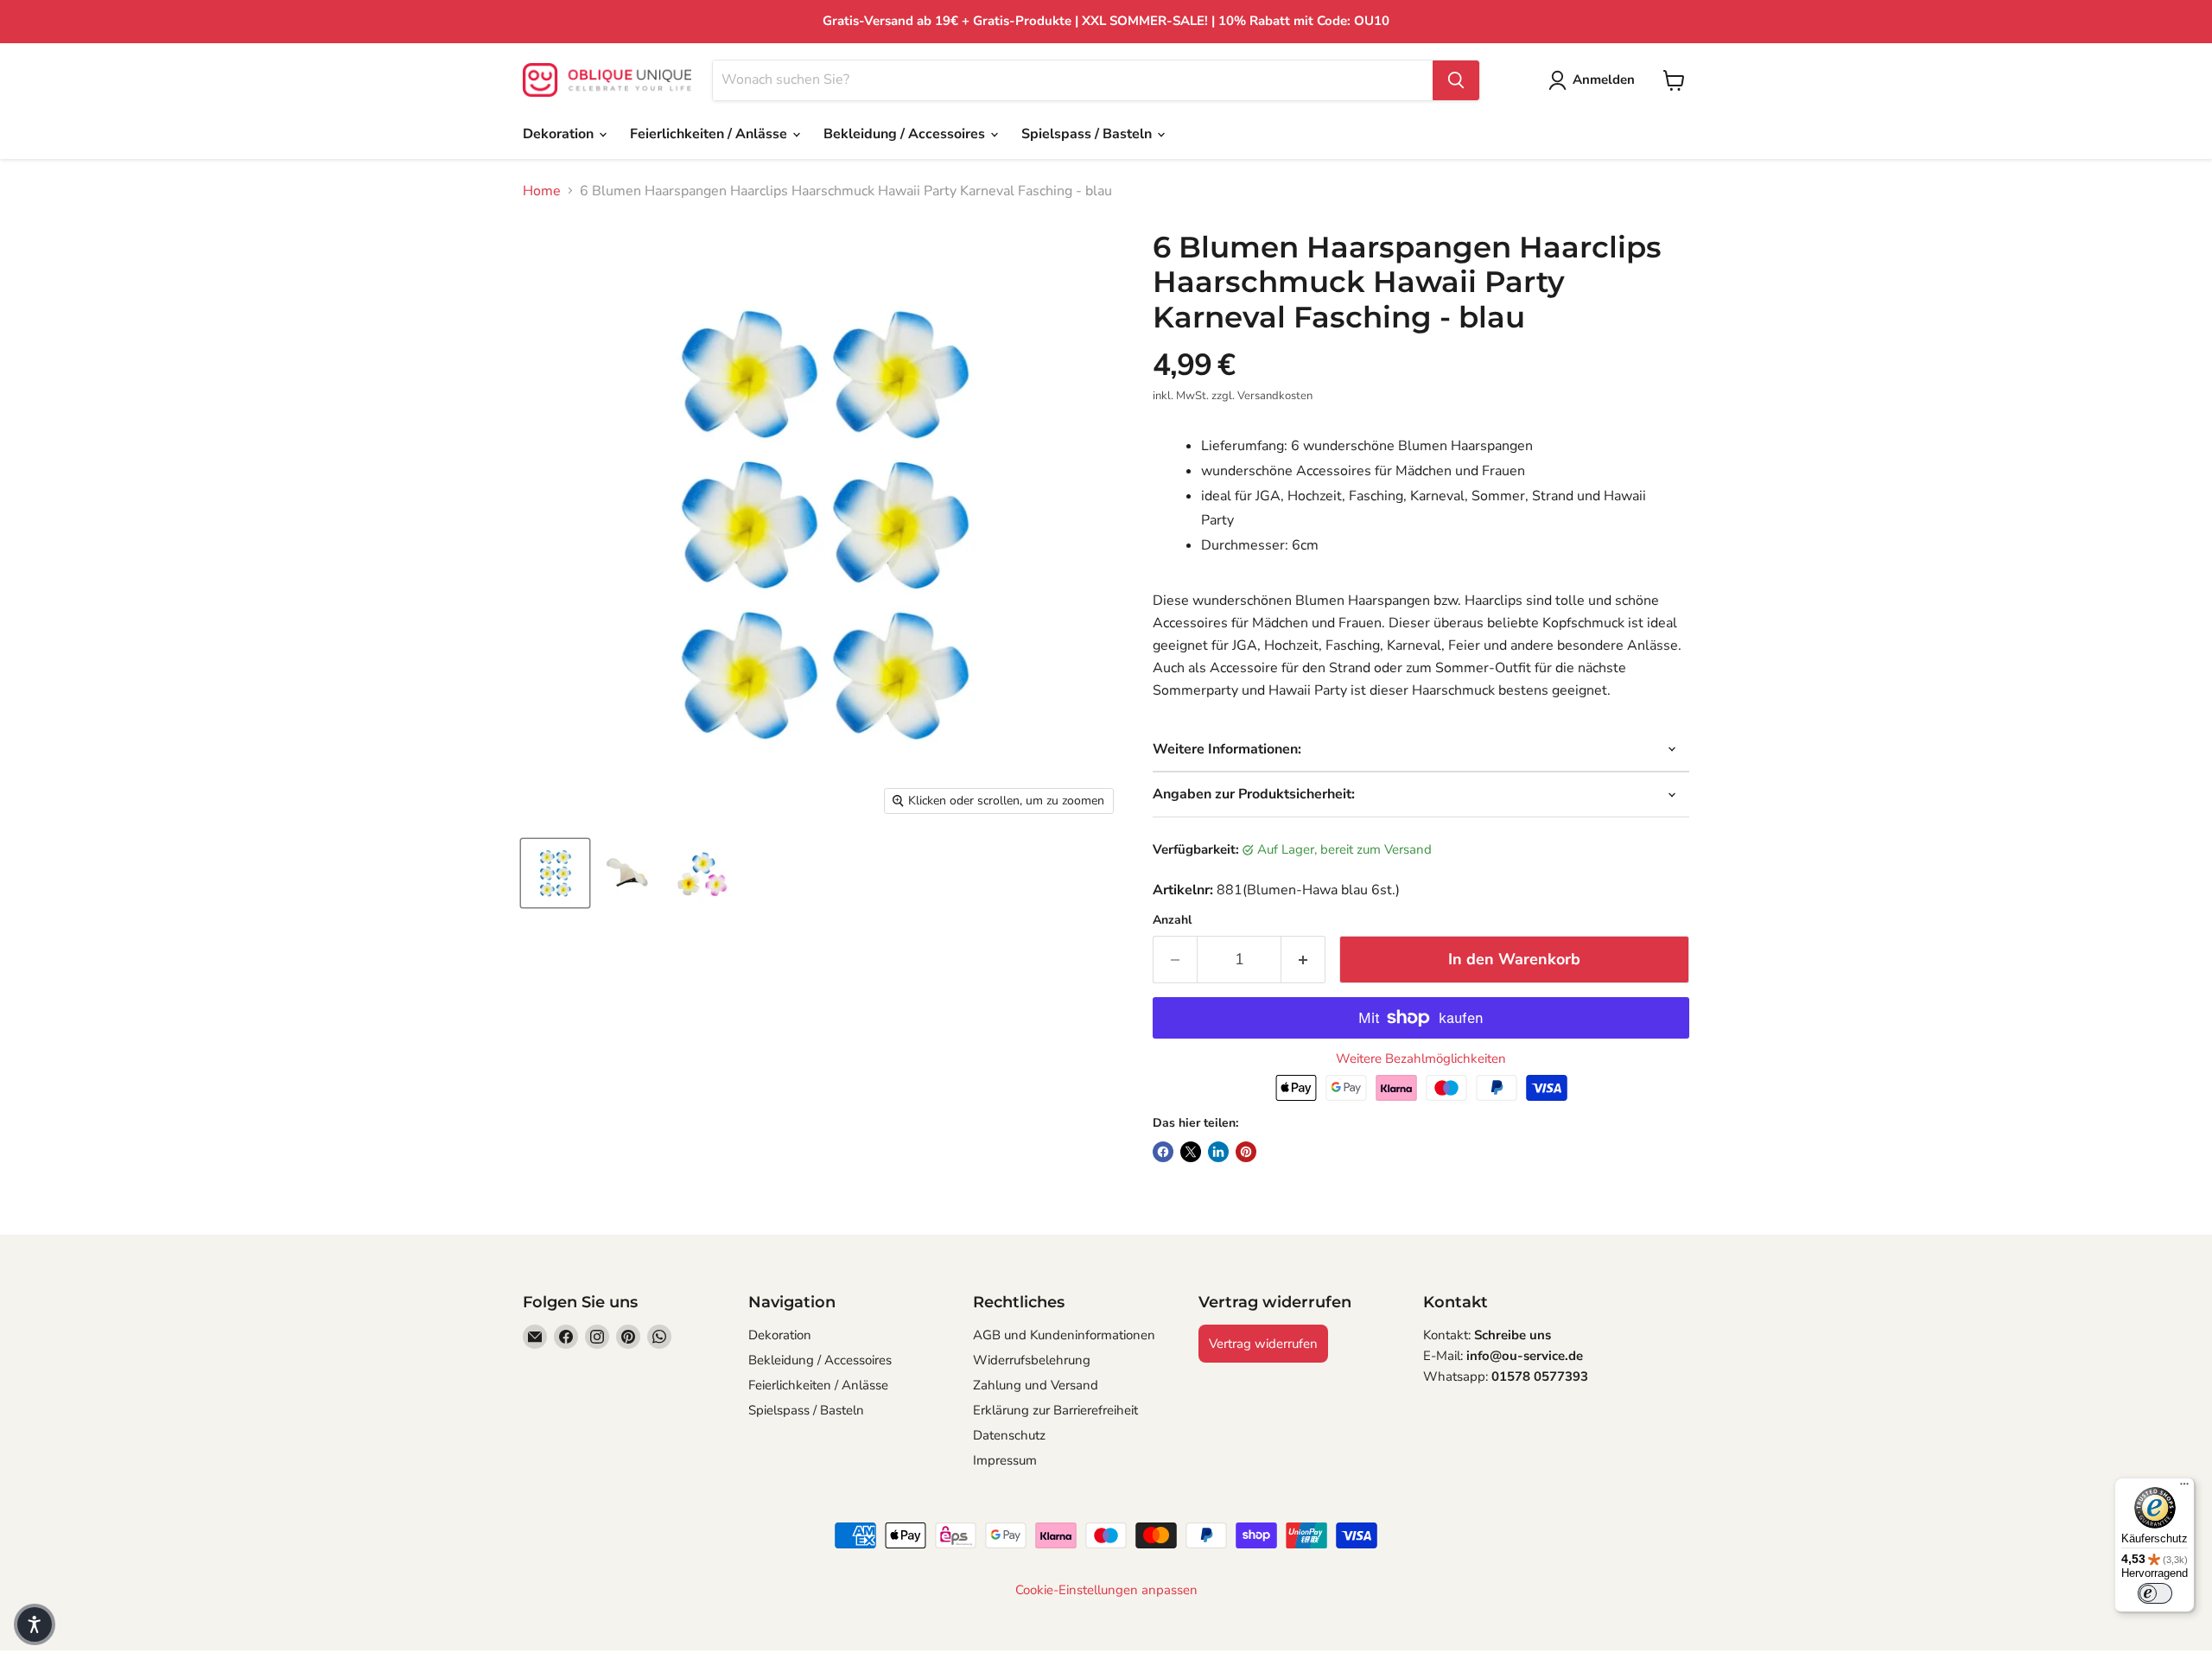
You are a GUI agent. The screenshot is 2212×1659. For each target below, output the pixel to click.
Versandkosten (1275, 396)
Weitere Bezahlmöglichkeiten (1421, 1059)
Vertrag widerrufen (1263, 1344)
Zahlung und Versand (1036, 1385)
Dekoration (560, 134)
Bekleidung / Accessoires (906, 134)
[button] (35, 1624)
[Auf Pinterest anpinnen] (1246, 1152)
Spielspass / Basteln (1088, 134)
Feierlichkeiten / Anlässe (710, 134)
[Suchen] (1456, 80)
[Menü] (2184, 1488)
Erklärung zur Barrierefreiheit (1055, 1410)
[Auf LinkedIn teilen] (1218, 1152)
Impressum (1005, 1460)
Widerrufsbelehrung (1032, 1360)
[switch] (2155, 1593)
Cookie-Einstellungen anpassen (1106, 1590)
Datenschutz (1009, 1435)
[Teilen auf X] (1191, 1152)
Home (542, 191)
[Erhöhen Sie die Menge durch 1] (1303, 960)
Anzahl (1172, 920)
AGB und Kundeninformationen (1064, 1335)
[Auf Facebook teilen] (1163, 1152)
